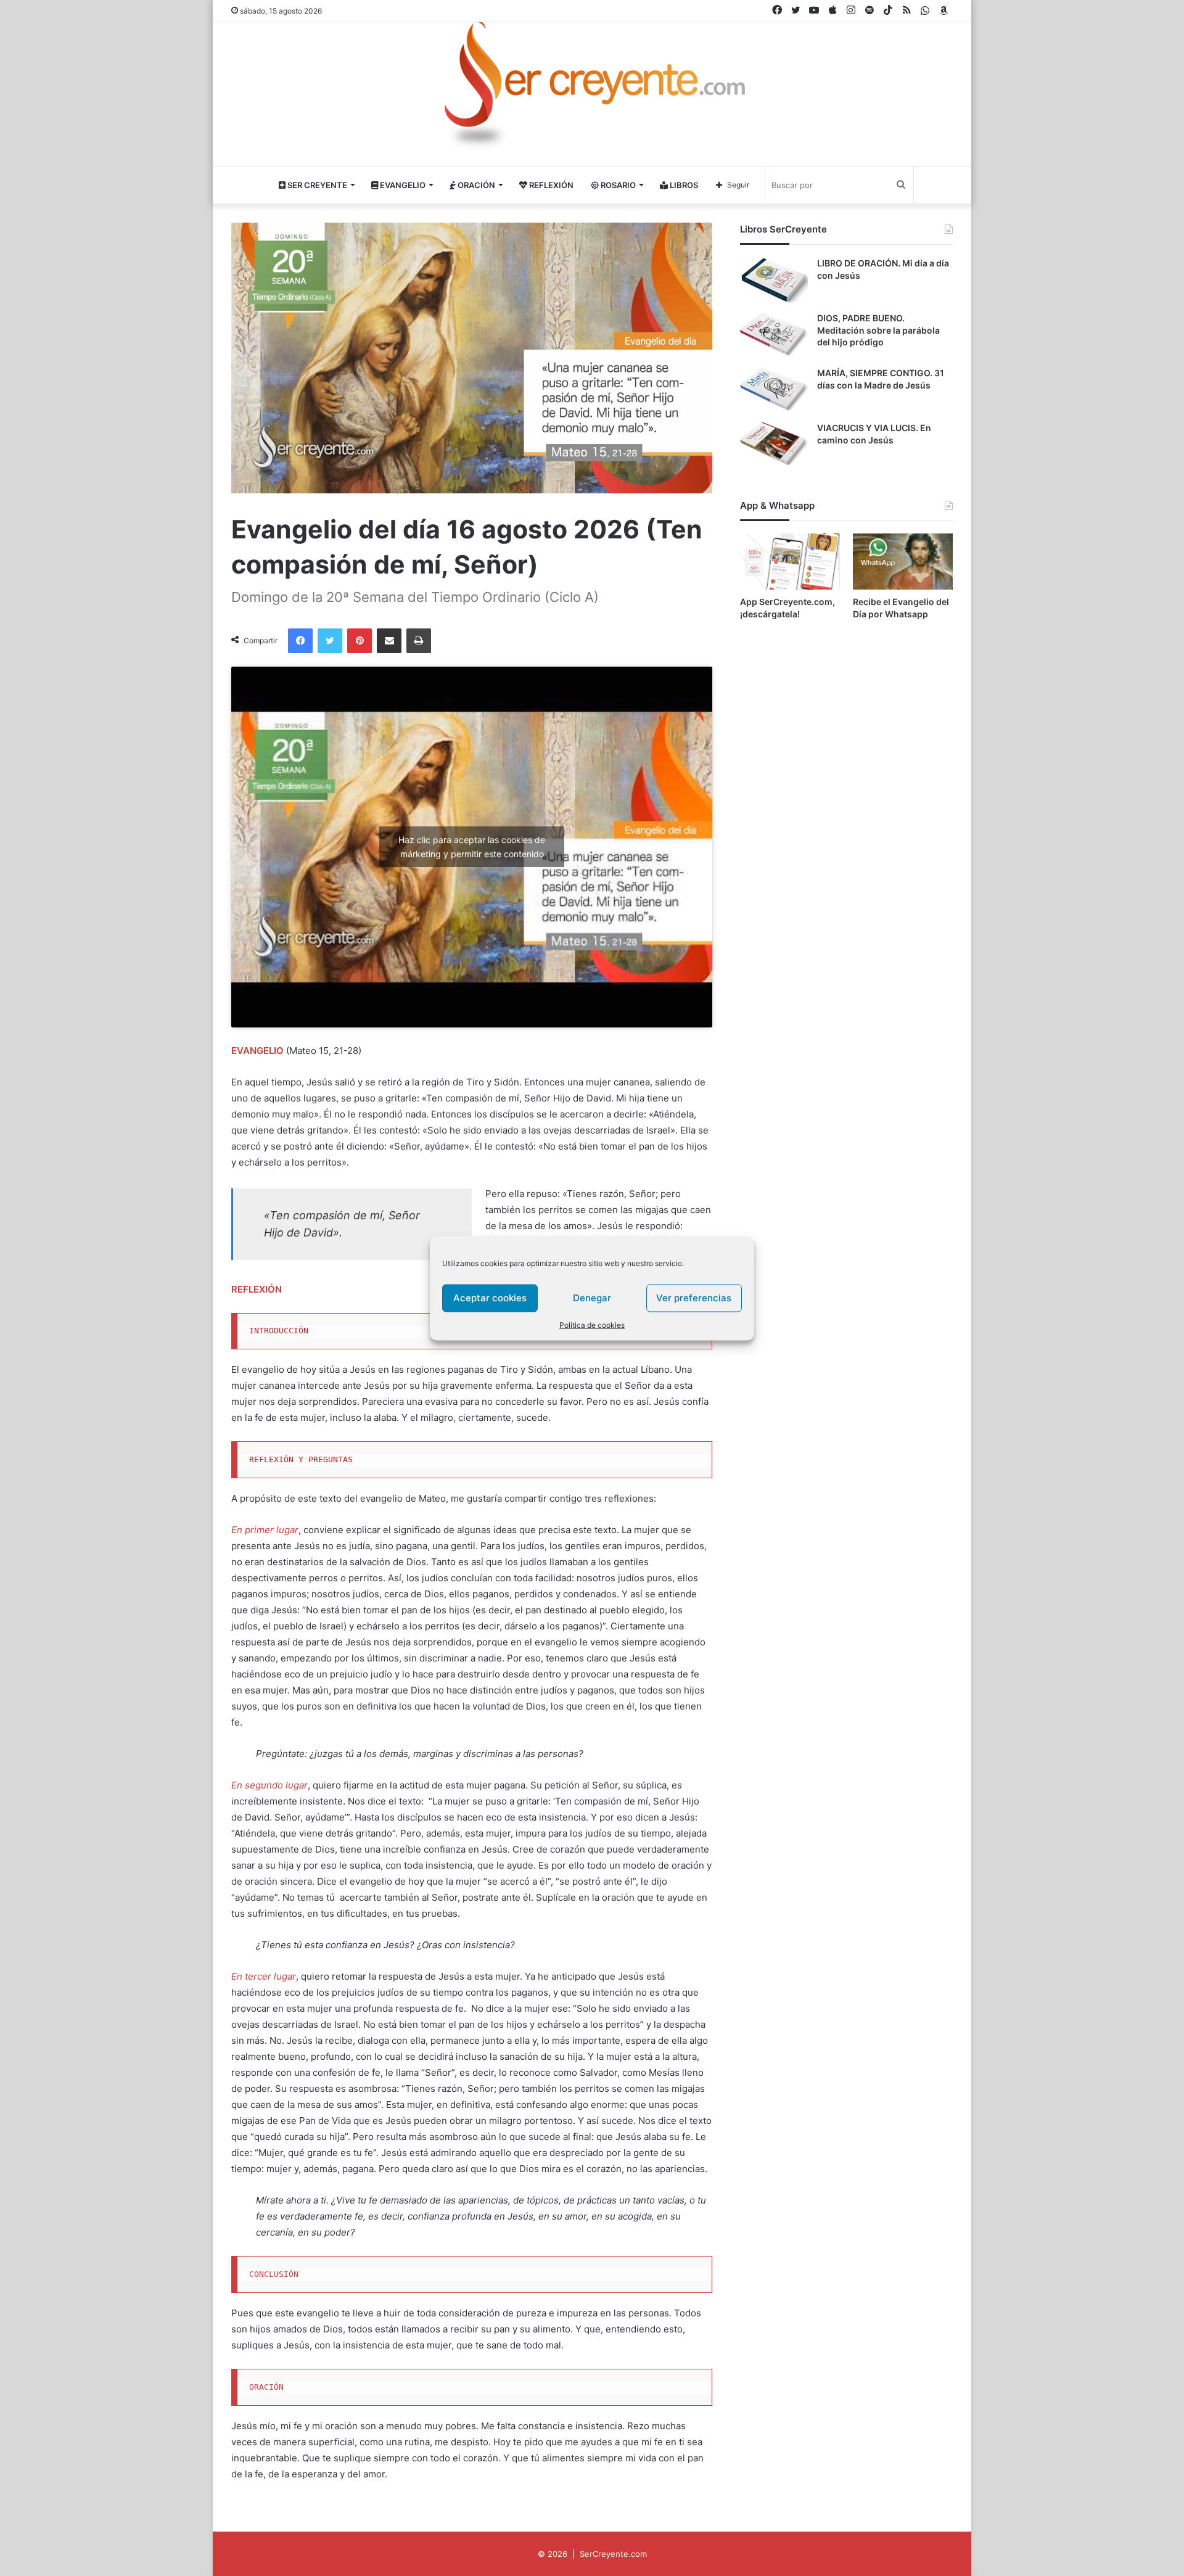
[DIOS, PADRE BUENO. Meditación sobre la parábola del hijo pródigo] (774, 335)
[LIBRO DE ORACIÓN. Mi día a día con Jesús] (774, 280)
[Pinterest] (360, 641)
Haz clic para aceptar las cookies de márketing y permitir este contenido (472, 847)
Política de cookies (592, 1324)
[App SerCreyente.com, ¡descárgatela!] (790, 562)
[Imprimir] (419, 641)
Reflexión (550, 185)
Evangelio (402, 185)
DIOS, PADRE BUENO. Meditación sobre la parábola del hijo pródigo (878, 330)
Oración (475, 185)
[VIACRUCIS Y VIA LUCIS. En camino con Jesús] (774, 445)
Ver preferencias (694, 1298)
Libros (683, 185)
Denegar (592, 1298)
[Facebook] (300, 641)
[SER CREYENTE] (592, 89)
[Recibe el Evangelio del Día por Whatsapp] (903, 562)
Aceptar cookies (490, 1298)
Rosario (617, 185)
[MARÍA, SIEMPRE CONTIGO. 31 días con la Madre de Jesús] (774, 390)
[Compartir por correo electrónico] (389, 641)
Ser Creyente (316, 185)
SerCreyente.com (613, 2554)
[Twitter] (330, 641)
